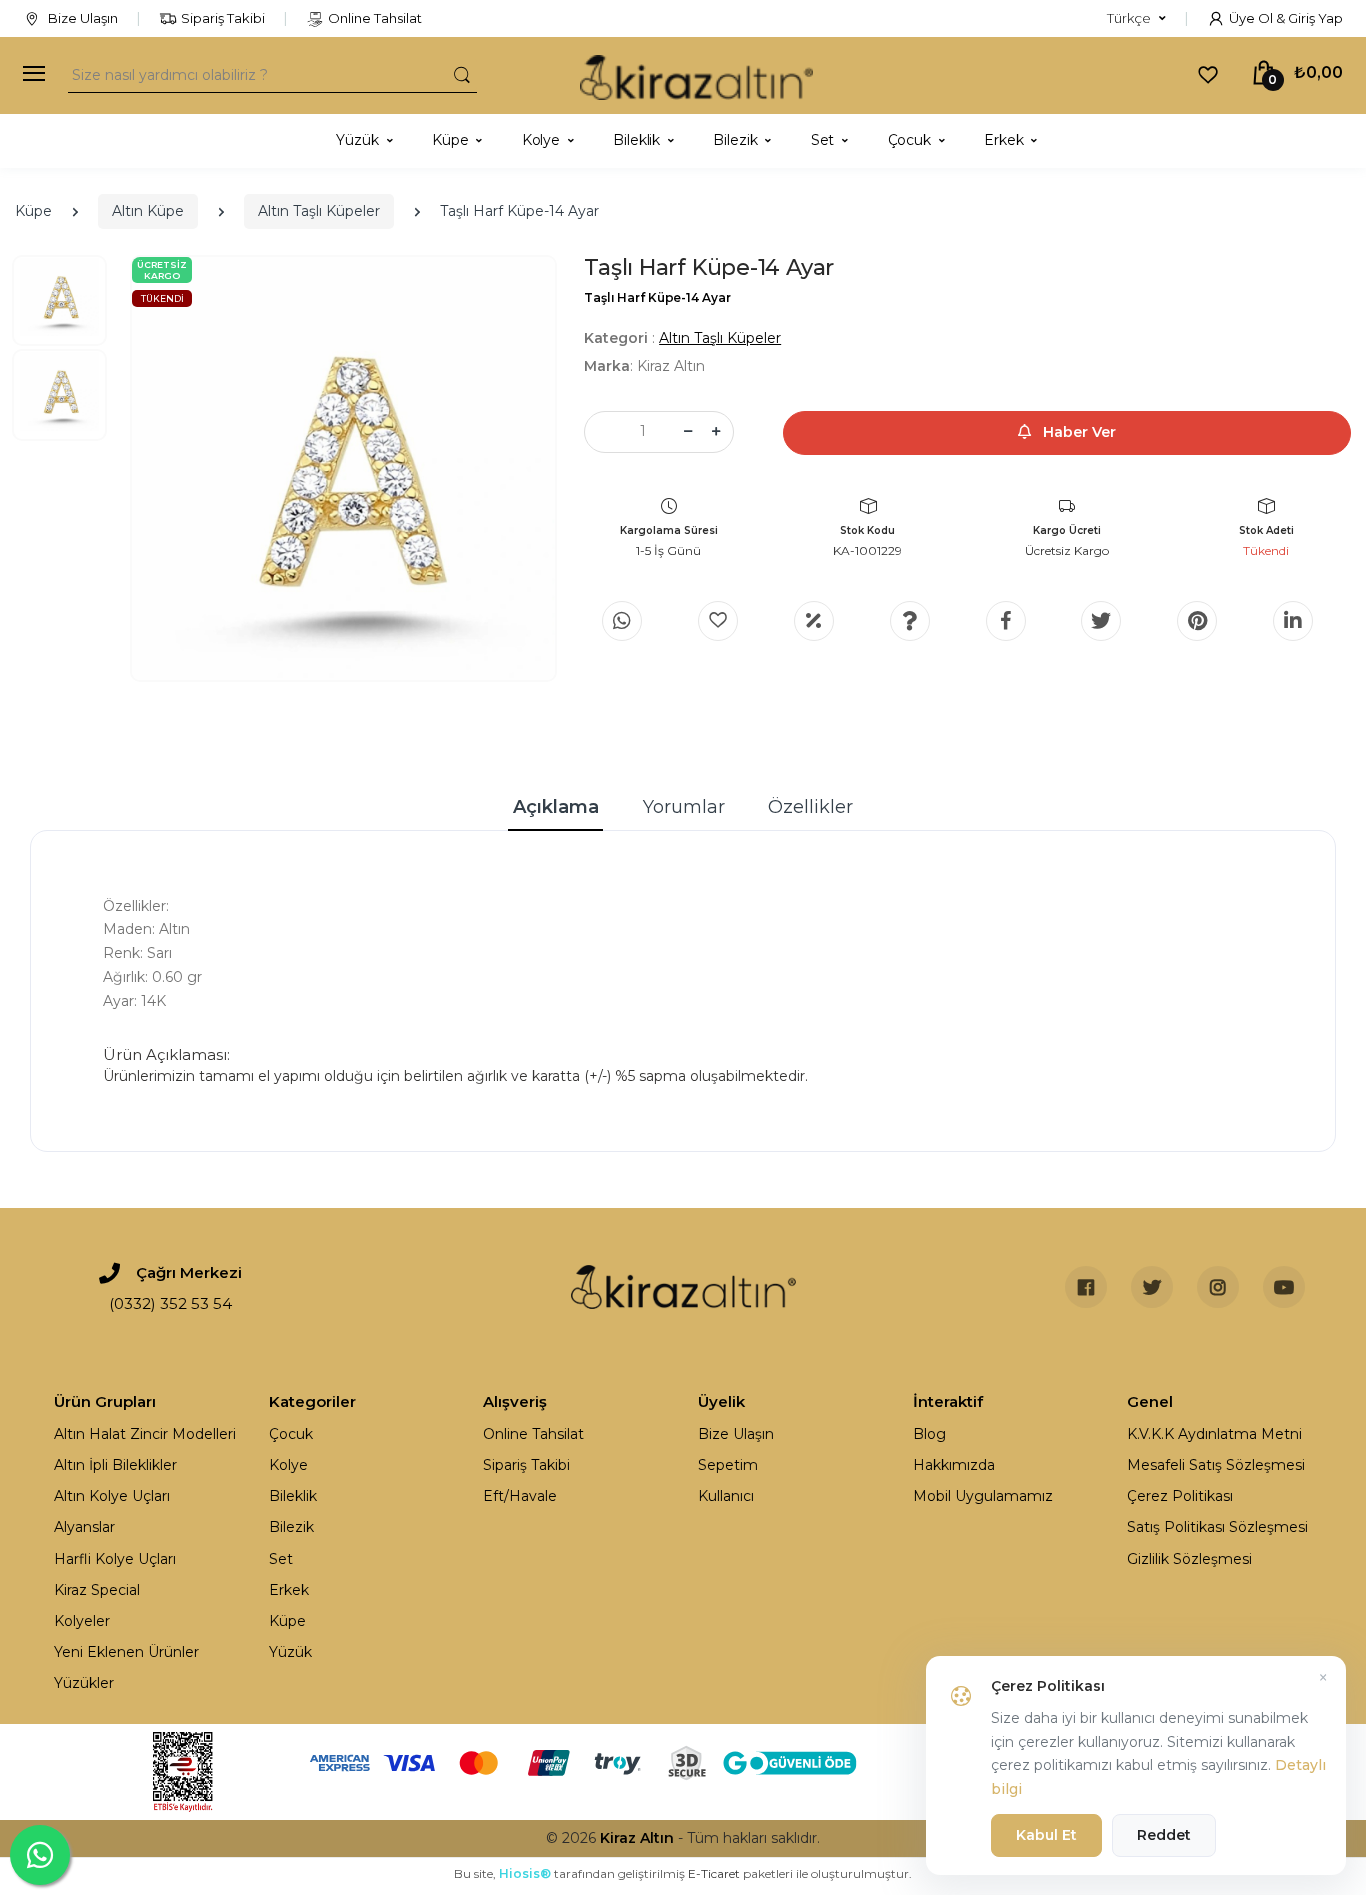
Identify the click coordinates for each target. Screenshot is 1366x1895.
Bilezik (291, 1527)
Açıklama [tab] (556, 807)
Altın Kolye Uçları (112, 1496)
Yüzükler (84, 1683)
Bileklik (293, 1496)
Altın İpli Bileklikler (115, 1465)
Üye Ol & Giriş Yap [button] (1286, 18)
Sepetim (728, 1465)
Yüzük (290, 1652)
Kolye (288, 1465)
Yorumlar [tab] (684, 807)
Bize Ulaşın (81, 18)
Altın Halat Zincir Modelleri (145, 1434)
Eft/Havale (520, 1496)
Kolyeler (82, 1621)
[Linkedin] (1293, 621)
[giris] (718, 621)
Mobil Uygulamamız (983, 1496)
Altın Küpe (148, 211)
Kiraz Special (97, 1590)
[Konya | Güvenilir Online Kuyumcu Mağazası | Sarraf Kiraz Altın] (683, 1287)
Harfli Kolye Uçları (115, 1559)
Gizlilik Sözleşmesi (1189, 1559)
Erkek (289, 1590)
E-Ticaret (714, 1873)
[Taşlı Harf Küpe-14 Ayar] (343, 468)
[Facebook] (1006, 621)
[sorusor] (910, 621)
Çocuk (291, 1434)
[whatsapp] (622, 621)
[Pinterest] (1197, 621)
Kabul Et (1046, 1835)
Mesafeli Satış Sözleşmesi (1216, 1465)
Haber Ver (1077, 432)
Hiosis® (525, 1873)
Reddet (1164, 1835)
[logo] (696, 75)
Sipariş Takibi (223, 18)
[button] (1136, 19)
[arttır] (716, 432)
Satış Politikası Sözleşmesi (1217, 1527)
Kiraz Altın (637, 1838)
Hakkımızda (954, 1465)
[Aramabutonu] (462, 74)
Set (281, 1559)
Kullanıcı (726, 1496)
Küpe (33, 211)
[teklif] (814, 621)
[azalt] (688, 432)
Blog (929, 1434)
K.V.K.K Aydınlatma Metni (1214, 1434)
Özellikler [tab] (810, 807)
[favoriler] (1208, 74)
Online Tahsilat (375, 18)
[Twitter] (1101, 621)
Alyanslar (84, 1527)
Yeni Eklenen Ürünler (126, 1652)
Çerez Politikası (1180, 1496)
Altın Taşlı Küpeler (319, 211)
